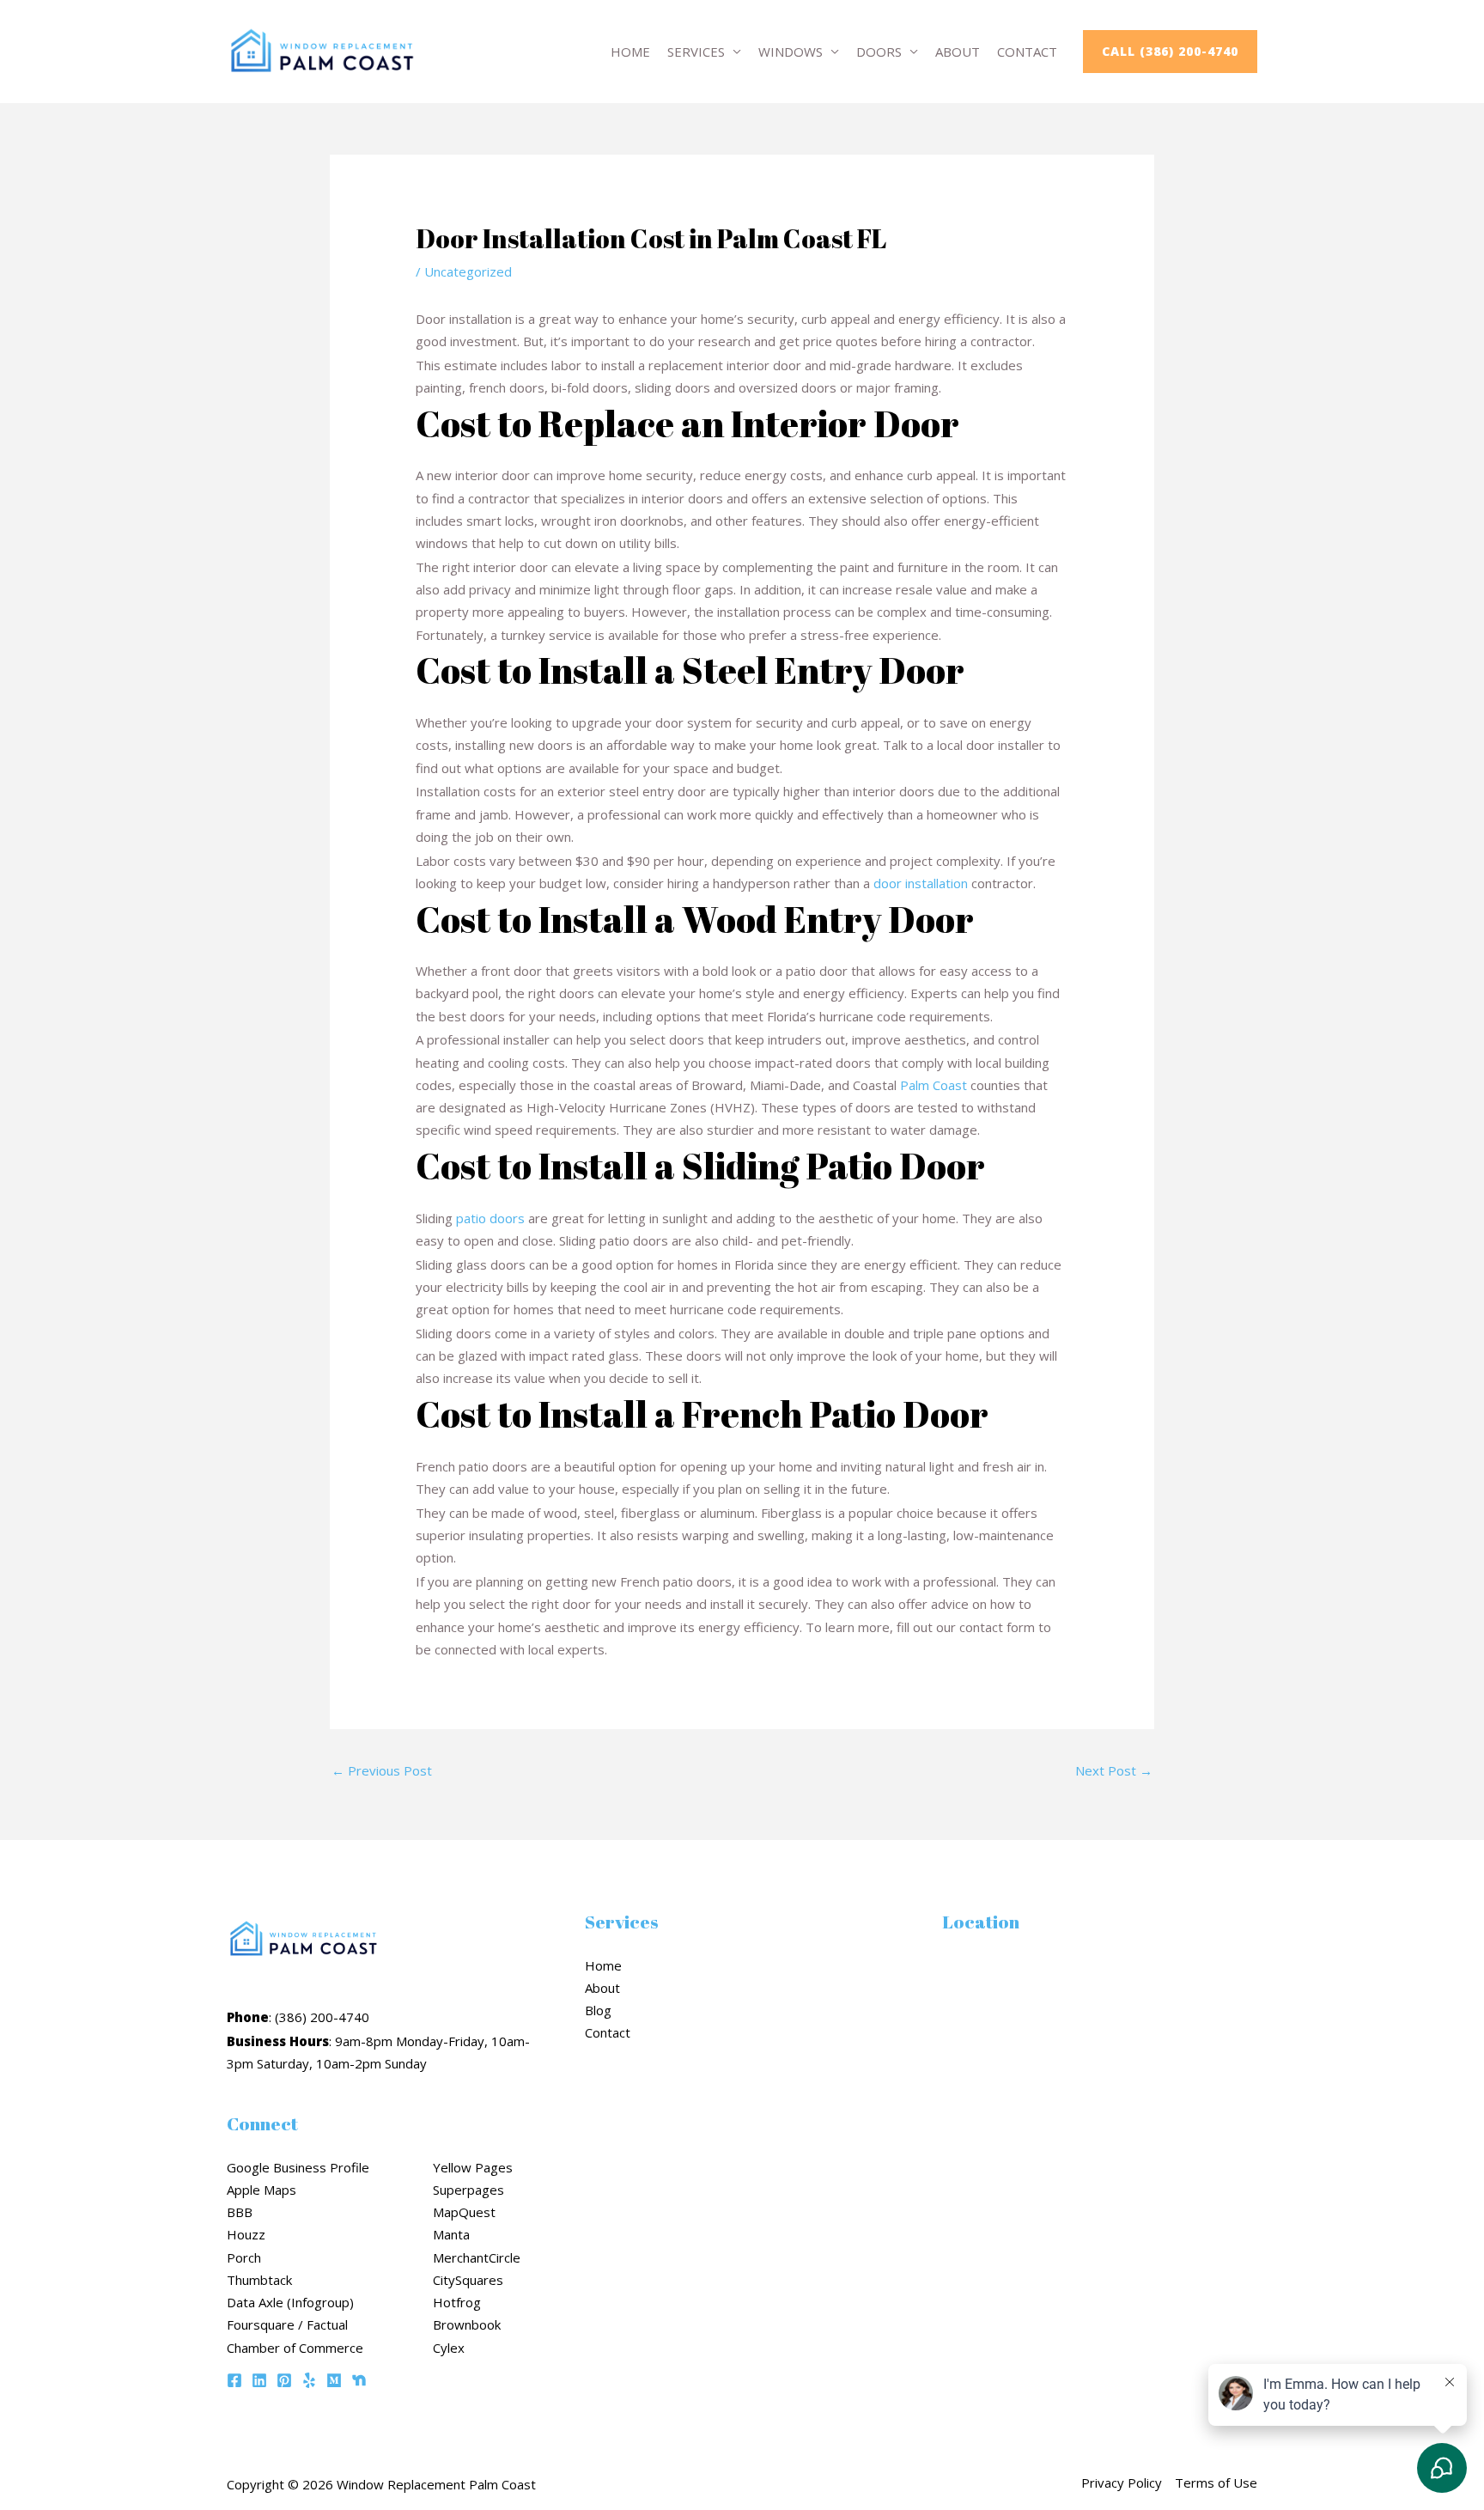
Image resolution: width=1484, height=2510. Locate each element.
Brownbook (467, 2324)
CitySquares (468, 2280)
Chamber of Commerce (295, 2348)
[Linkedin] (259, 2380)
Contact (1027, 52)
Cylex (449, 2348)
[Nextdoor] (359, 2380)
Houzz (246, 2234)
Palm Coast (934, 1085)
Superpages (468, 2190)
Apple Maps (262, 2190)
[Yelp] (309, 2380)
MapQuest (464, 2212)
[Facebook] (234, 2380)
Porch (244, 2257)
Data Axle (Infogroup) (290, 2302)
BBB (240, 2212)
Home (630, 52)
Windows (791, 52)
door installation (921, 883)
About (958, 52)
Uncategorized (468, 271)
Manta (451, 2234)
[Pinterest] (284, 2380)
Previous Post (382, 1770)
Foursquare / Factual (287, 2324)
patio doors (490, 1218)
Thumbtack (259, 2280)
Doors (879, 52)
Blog (598, 2010)
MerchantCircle (477, 2257)
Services (696, 52)
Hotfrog (457, 2302)
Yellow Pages (473, 2167)
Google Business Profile (298, 2167)
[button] (1170, 52)
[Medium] (334, 2380)
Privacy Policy (1122, 2483)
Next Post (1114, 1770)
